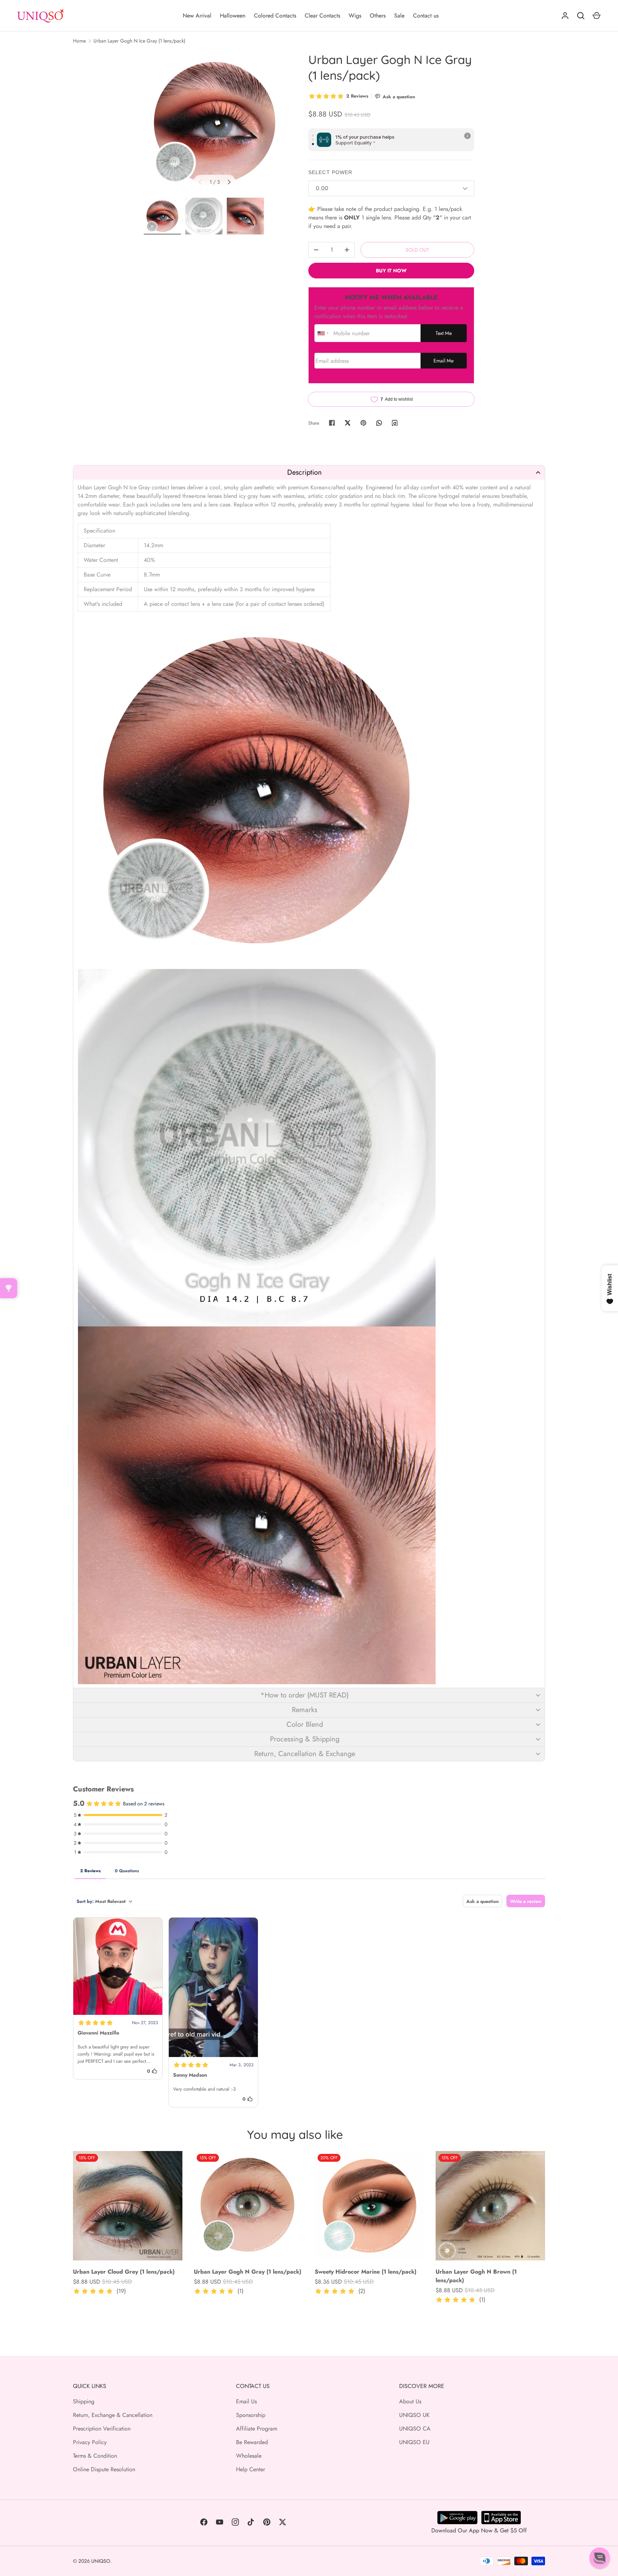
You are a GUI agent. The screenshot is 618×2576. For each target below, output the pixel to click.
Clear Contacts (322, 16)
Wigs (355, 16)
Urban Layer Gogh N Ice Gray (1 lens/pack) (139, 41)
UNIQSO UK (414, 2415)
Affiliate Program (257, 2429)
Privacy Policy (90, 2442)
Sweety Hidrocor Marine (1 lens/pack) (366, 2272)
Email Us (246, 2401)
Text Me (444, 333)
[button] (309, 472)
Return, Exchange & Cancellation (113, 2415)
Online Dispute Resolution (104, 2469)
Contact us (426, 16)
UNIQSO (101, 2561)
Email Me (443, 361)
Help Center (251, 2469)
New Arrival (197, 16)
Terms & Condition (95, 2456)
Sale (399, 16)
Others (378, 16)
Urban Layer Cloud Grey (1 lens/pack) (124, 2272)
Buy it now (391, 271)
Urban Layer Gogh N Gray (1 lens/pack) (247, 2272)
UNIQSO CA (415, 2429)
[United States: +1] (323, 333)
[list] (215, 123)
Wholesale (249, 2456)
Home (79, 41)
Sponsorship (251, 2415)
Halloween (233, 16)
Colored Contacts (275, 16)
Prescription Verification (102, 2429)
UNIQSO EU (414, 2442)
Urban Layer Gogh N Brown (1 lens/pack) (476, 2276)
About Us (410, 2401)
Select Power (330, 172)
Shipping (84, 2401)
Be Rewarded (252, 2442)
